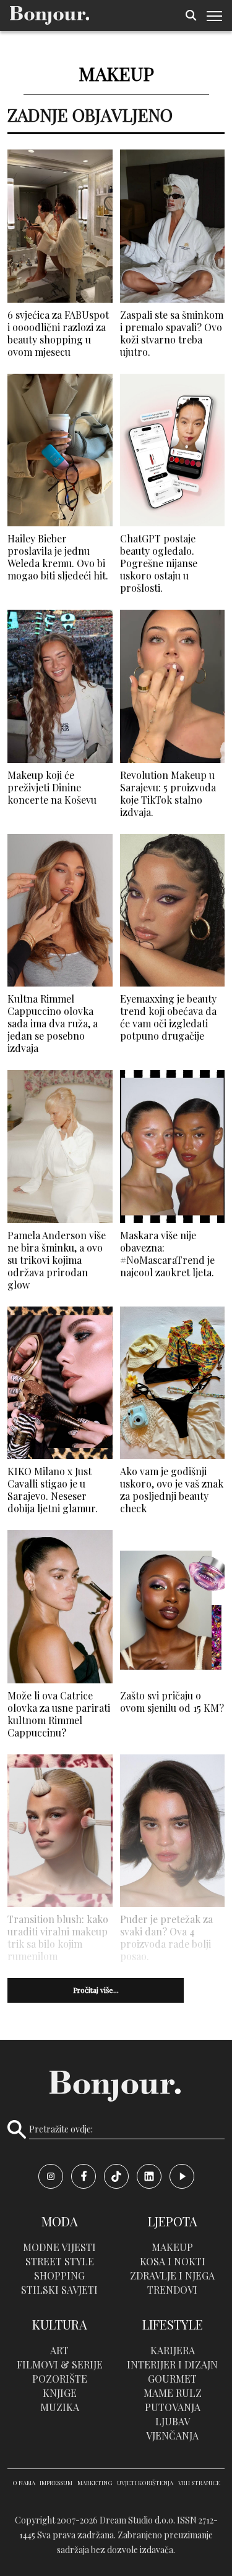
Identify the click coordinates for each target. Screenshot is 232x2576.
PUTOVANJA (173, 2407)
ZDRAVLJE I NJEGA (172, 2275)
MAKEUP (172, 2247)
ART (59, 2350)
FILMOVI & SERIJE (60, 2364)
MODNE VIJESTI (59, 2247)
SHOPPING (59, 2275)
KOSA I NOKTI (173, 2261)
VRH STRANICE (199, 2483)
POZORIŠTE (60, 2379)
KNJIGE (60, 2393)
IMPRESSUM (56, 2483)
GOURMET (172, 2379)
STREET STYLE (60, 2261)
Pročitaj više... (96, 1990)
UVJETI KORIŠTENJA (145, 2483)
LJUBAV (173, 2421)
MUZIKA (60, 2407)
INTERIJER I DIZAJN (172, 2364)
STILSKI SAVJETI (59, 2290)
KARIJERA (173, 2350)
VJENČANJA (172, 2435)
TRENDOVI (172, 2290)
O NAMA (24, 2483)
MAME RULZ (173, 2393)
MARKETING (95, 2483)
